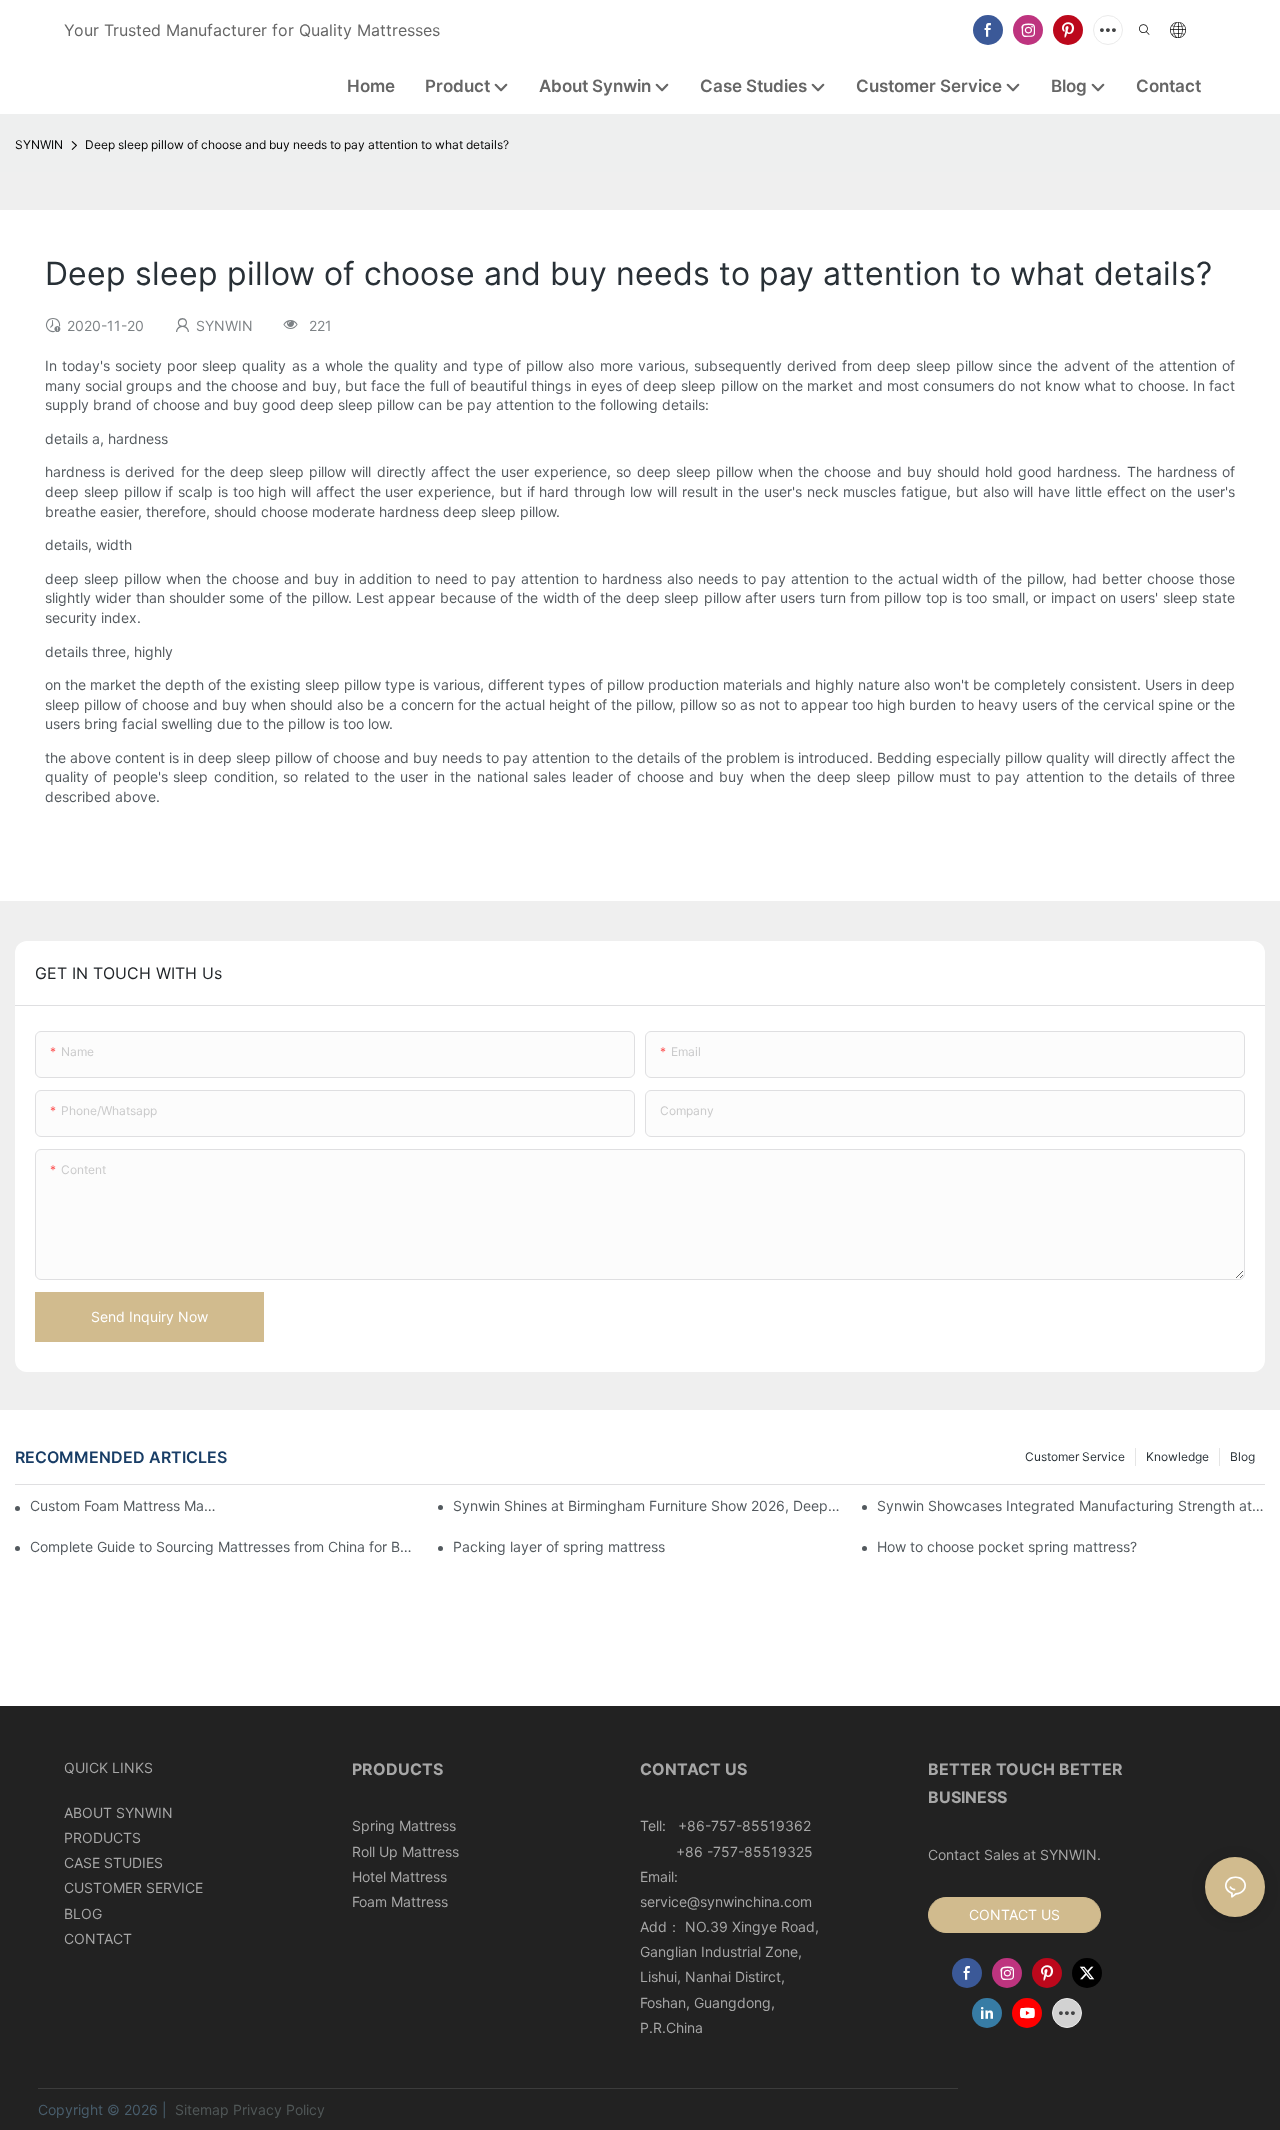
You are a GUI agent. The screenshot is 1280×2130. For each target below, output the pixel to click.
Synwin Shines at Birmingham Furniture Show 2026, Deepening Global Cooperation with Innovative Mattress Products (647, 1505)
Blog (1242, 1456)
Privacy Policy (279, 2109)
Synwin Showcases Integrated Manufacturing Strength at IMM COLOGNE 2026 (1071, 1505)
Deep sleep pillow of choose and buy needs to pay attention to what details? (297, 144)
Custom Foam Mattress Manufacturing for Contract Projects (123, 1505)
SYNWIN (39, 144)
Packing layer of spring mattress (559, 1546)
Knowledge (1177, 1456)
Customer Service (1075, 1456)
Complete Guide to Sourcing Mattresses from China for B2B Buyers (224, 1546)
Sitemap (200, 2109)
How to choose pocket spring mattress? (1007, 1546)
